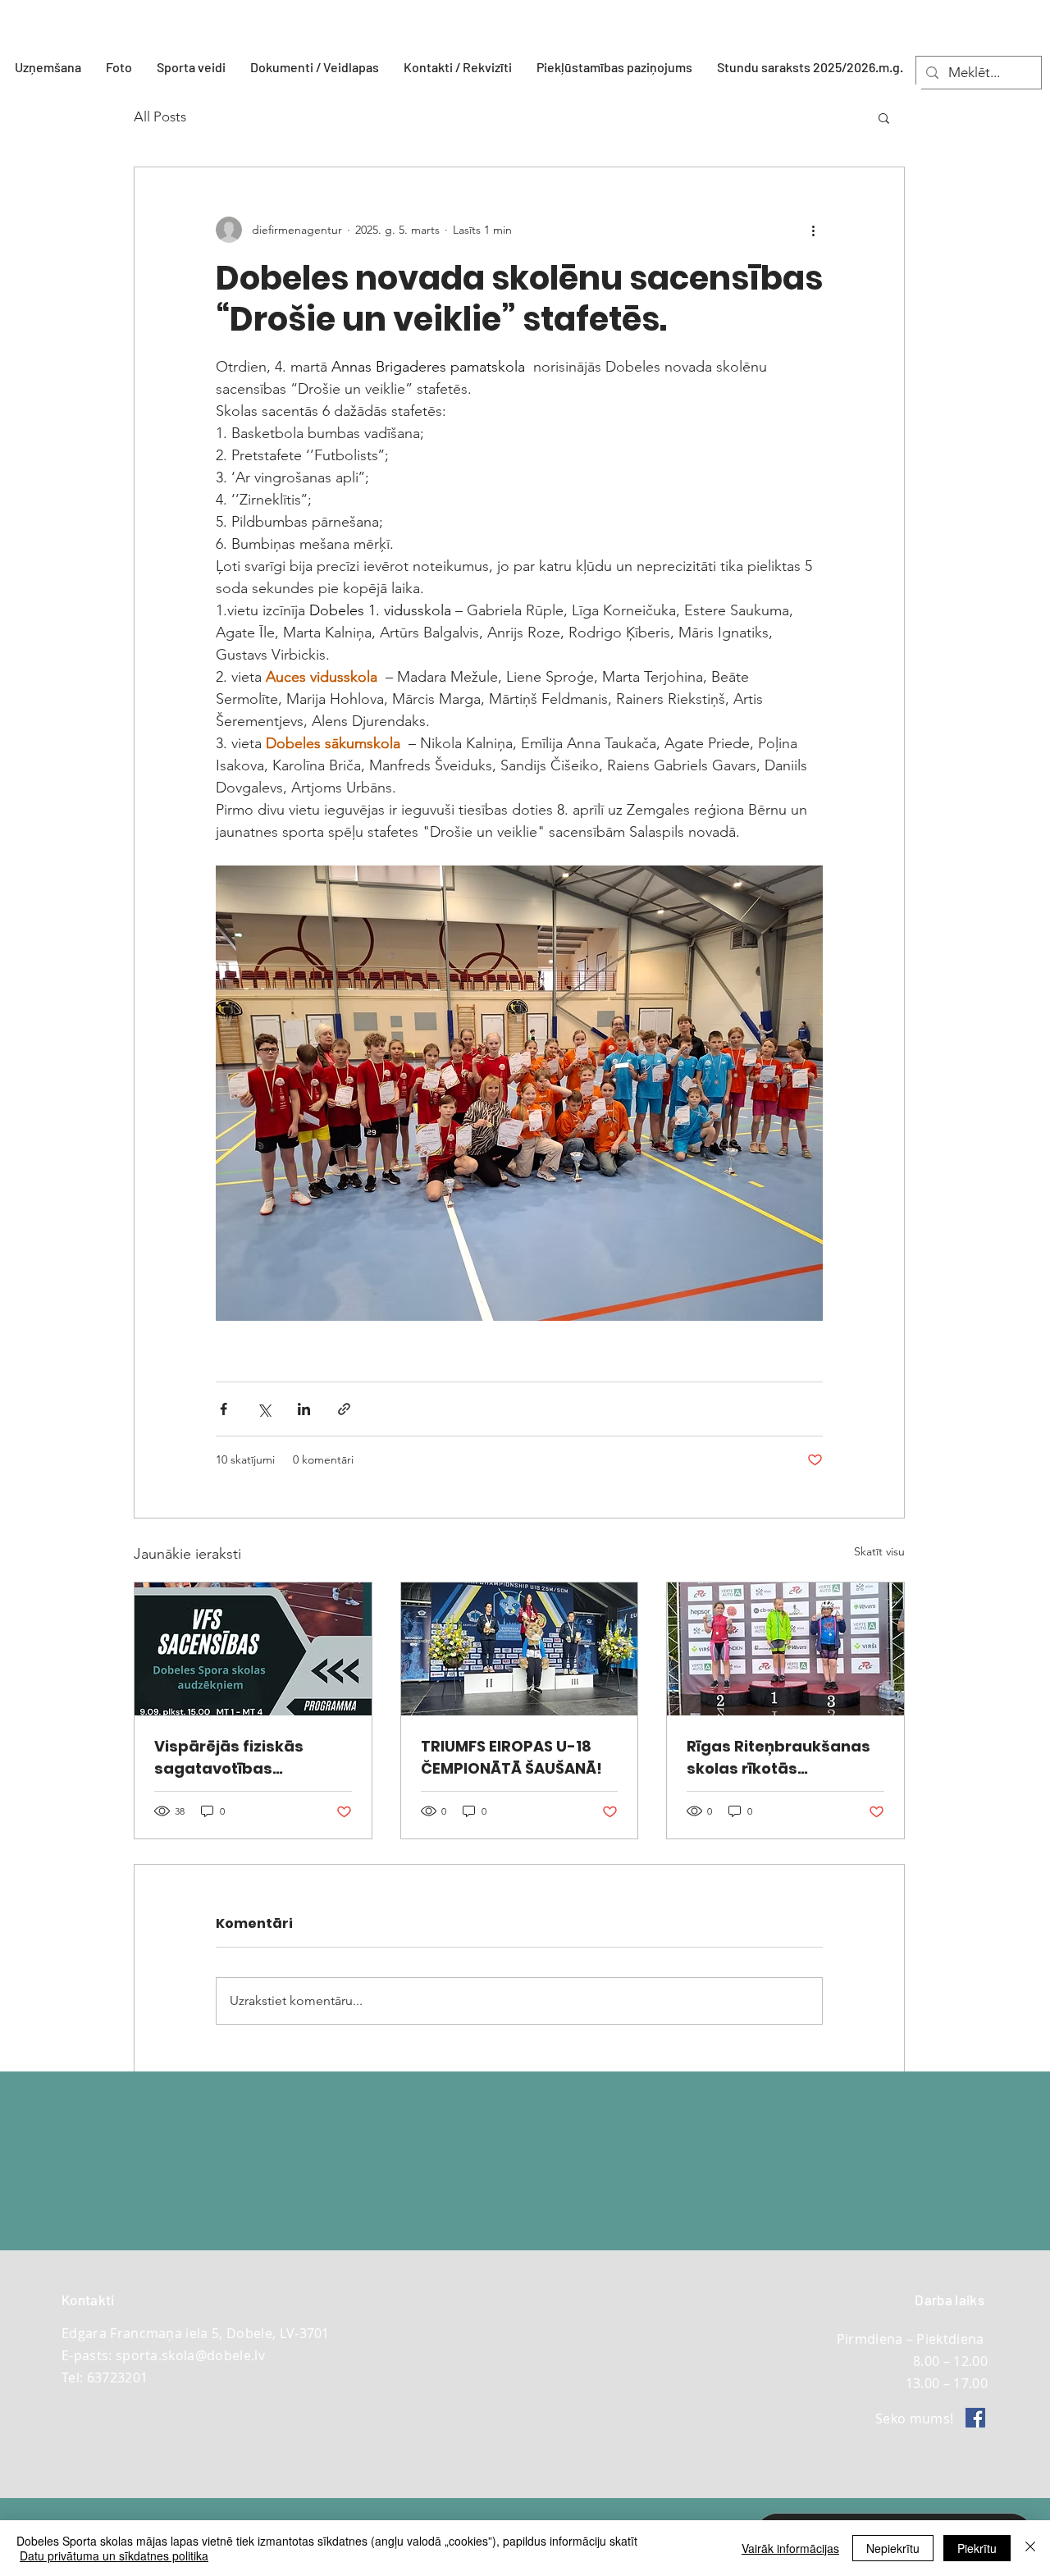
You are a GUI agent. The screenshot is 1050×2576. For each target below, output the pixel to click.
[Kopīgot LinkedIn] (304, 1409)
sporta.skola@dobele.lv (190, 2355)
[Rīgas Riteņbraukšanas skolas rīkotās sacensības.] (785, 1649)
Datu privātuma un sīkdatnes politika (114, 2555)
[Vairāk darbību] (813, 230)
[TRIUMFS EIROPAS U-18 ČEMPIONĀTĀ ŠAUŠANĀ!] (520, 1649)
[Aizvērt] (1030, 2548)
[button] (191, 67)
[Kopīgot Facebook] (224, 1409)
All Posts (160, 116)
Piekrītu (977, 2548)
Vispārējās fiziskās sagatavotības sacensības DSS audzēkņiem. (229, 1758)
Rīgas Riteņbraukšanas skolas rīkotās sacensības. (778, 1758)
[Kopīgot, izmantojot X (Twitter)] (264, 1409)
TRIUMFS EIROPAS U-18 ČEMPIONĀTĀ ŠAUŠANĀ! (511, 1757)
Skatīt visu (879, 1551)
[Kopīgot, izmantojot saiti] (344, 1409)
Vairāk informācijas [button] (790, 2548)
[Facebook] (975, 2418)
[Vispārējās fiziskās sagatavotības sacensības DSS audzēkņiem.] (253, 1649)
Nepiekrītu (893, 2548)
